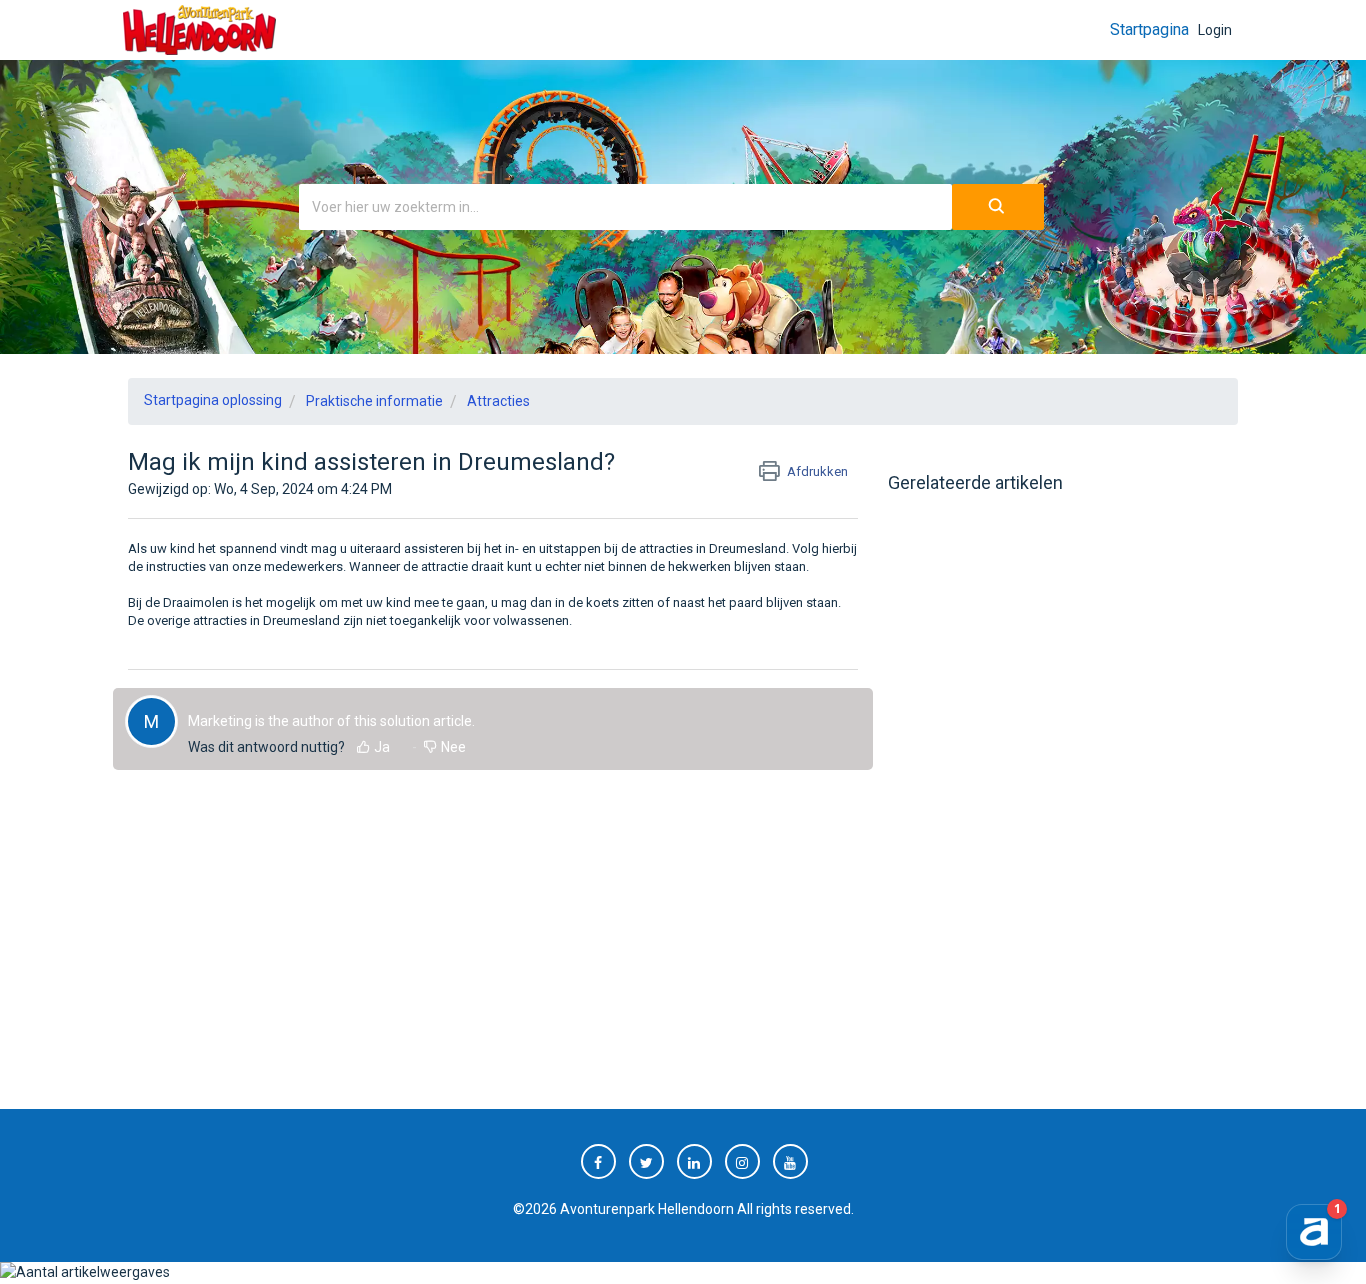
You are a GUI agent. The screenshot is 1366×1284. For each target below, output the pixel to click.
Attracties (498, 401)
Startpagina (1149, 29)
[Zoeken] (998, 207)
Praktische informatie (374, 401)
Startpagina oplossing (213, 400)
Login (1215, 30)
